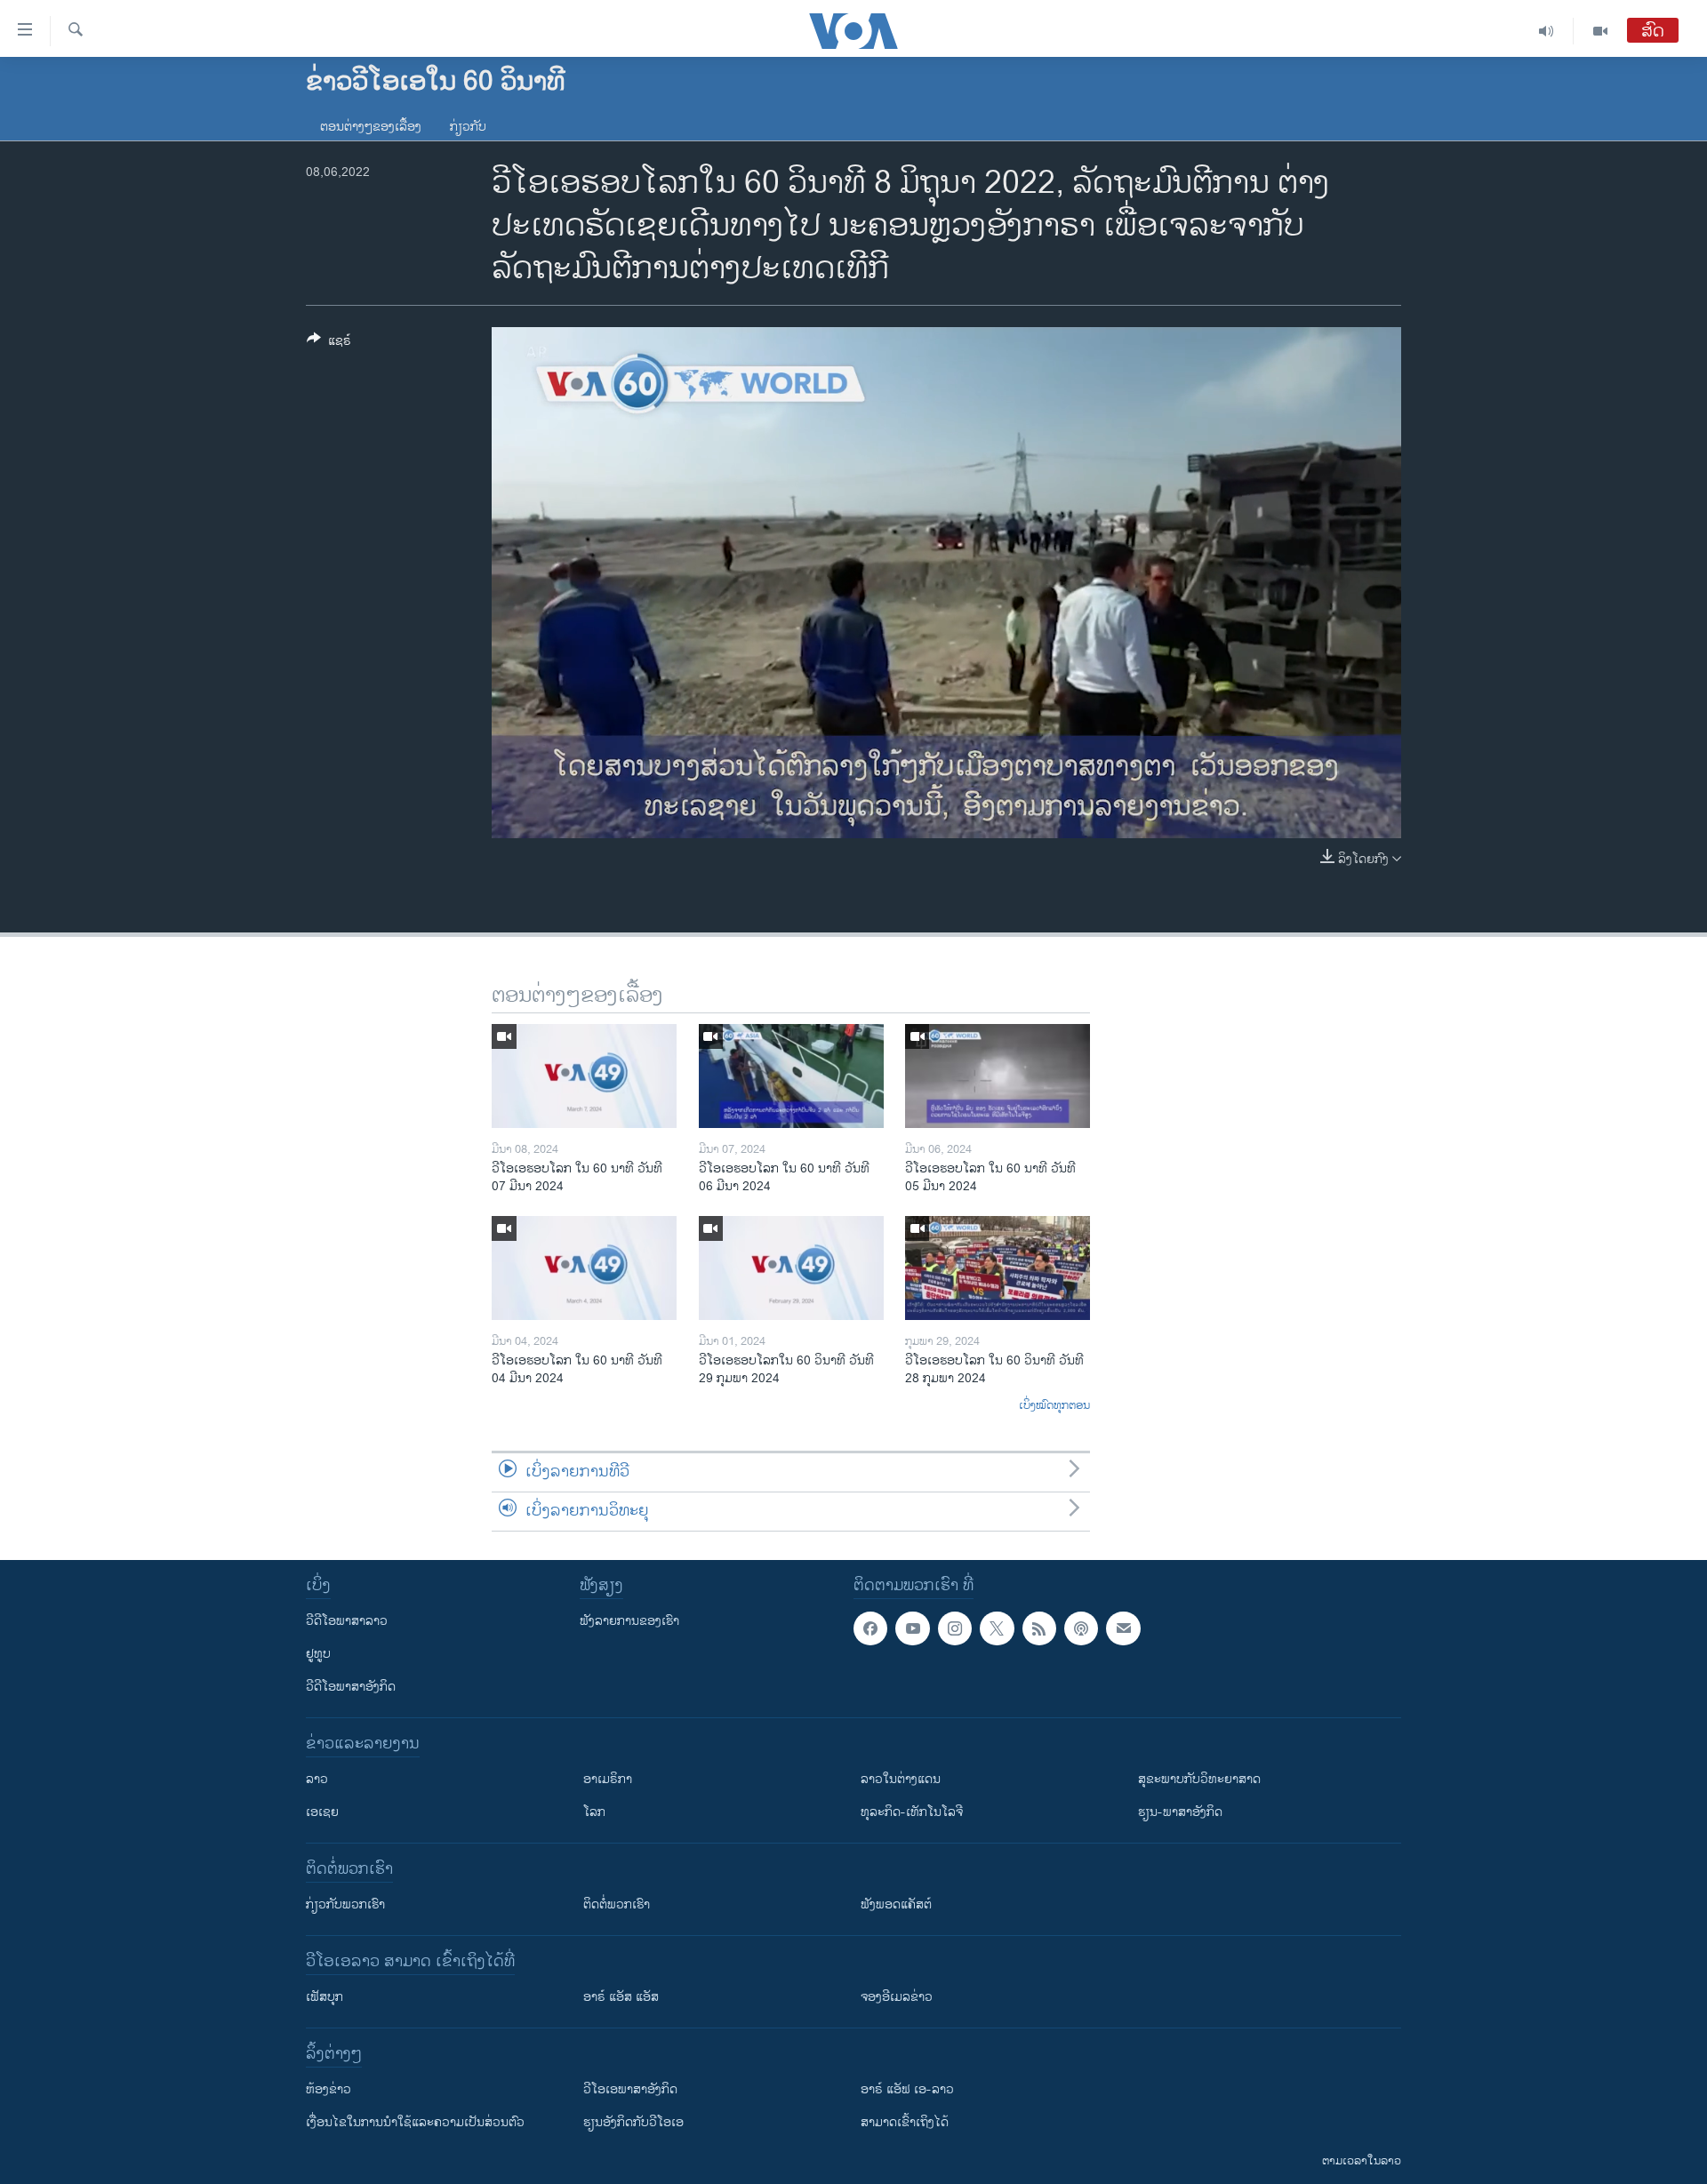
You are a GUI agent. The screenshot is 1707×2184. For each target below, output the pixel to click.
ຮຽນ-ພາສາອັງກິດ (1180, 1812)
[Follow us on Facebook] (870, 1628)
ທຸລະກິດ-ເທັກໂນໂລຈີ (912, 1812)
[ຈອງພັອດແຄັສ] (1123, 1628)
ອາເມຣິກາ (608, 1779)
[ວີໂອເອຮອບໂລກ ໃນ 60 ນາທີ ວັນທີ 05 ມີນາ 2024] (998, 1076)
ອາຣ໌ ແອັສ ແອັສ (621, 1997)
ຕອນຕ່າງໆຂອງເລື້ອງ (371, 127)
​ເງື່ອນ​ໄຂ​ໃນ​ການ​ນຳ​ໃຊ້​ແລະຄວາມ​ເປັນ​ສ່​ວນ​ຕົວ (415, 2122)
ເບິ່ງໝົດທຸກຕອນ (1054, 1406)
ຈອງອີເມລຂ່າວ (897, 1997)
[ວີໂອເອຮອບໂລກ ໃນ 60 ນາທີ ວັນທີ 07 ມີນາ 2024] (584, 1076)
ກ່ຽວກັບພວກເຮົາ (345, 1904)
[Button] (329, 344)
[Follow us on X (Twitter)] (997, 1628)
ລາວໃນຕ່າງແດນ (901, 1779)
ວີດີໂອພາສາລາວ (347, 1621)
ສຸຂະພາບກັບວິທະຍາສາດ (1199, 1779)
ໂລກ (594, 1812)
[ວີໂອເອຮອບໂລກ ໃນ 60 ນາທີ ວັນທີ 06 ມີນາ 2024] (791, 1076)
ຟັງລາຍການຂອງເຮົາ (629, 1621)
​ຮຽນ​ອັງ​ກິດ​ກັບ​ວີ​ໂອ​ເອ (633, 2122)
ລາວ (317, 1779)
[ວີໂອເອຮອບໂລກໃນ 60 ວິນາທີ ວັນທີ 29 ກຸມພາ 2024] (791, 1268)
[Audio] (1547, 31)
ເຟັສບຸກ (325, 1997)
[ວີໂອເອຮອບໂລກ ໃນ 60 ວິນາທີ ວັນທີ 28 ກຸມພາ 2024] (998, 1268)
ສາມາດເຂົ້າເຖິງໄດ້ (905, 2122)
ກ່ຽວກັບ (468, 127)
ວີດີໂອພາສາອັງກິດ (351, 1687)
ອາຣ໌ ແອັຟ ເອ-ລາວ (907, 2089)
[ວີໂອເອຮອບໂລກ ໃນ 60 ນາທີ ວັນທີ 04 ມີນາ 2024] (584, 1268)
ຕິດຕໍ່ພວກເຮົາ (617, 1904)
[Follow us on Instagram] (955, 1628)
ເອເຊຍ (322, 1812)
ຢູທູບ (318, 1654)
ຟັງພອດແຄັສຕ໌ (896, 1904)
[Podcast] (1081, 1628)
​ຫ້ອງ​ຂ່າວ (329, 2089)
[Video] (1600, 31)
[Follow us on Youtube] (912, 1628)
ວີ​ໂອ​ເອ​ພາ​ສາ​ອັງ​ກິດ (630, 2089)
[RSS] (1039, 1628)
